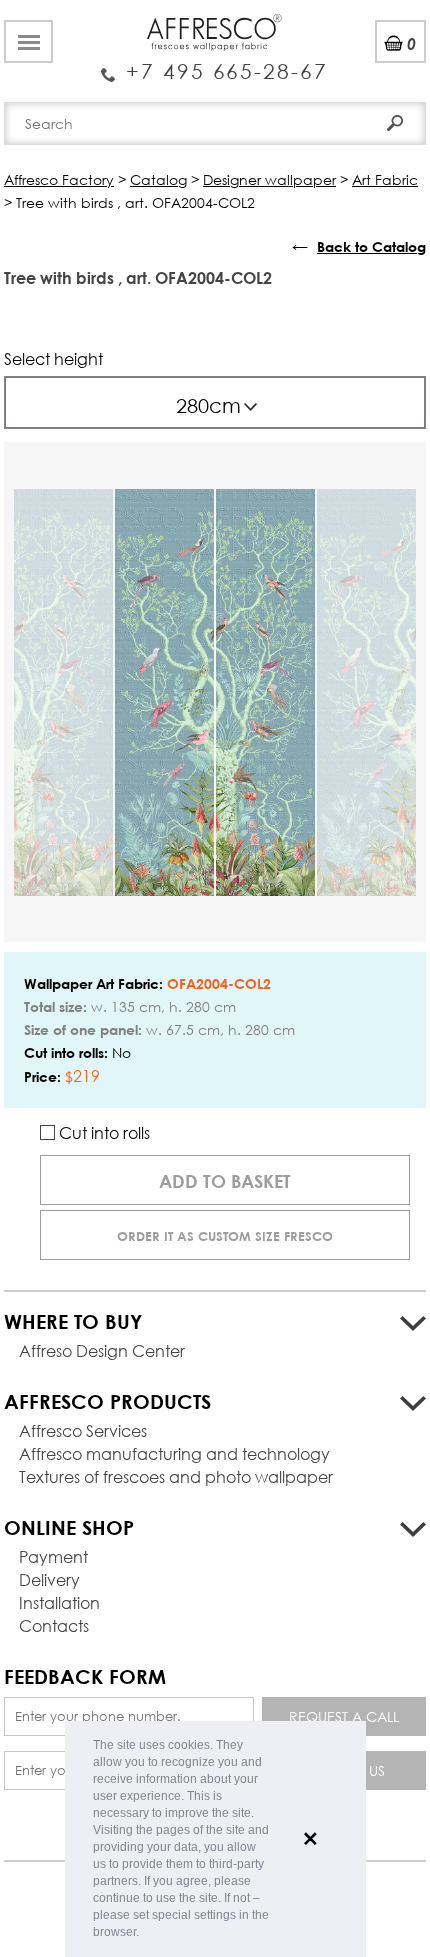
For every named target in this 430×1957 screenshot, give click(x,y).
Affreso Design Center (102, 1350)
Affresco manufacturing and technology (174, 1453)
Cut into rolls (102, 1132)
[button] (144, 1933)
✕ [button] (310, 1839)
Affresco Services (83, 1430)
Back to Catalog (371, 246)
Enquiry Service (214, 63)
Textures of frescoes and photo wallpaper (176, 1476)
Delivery (49, 1579)
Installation (59, 1602)
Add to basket (225, 1181)
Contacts (54, 1625)
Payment (53, 1556)
